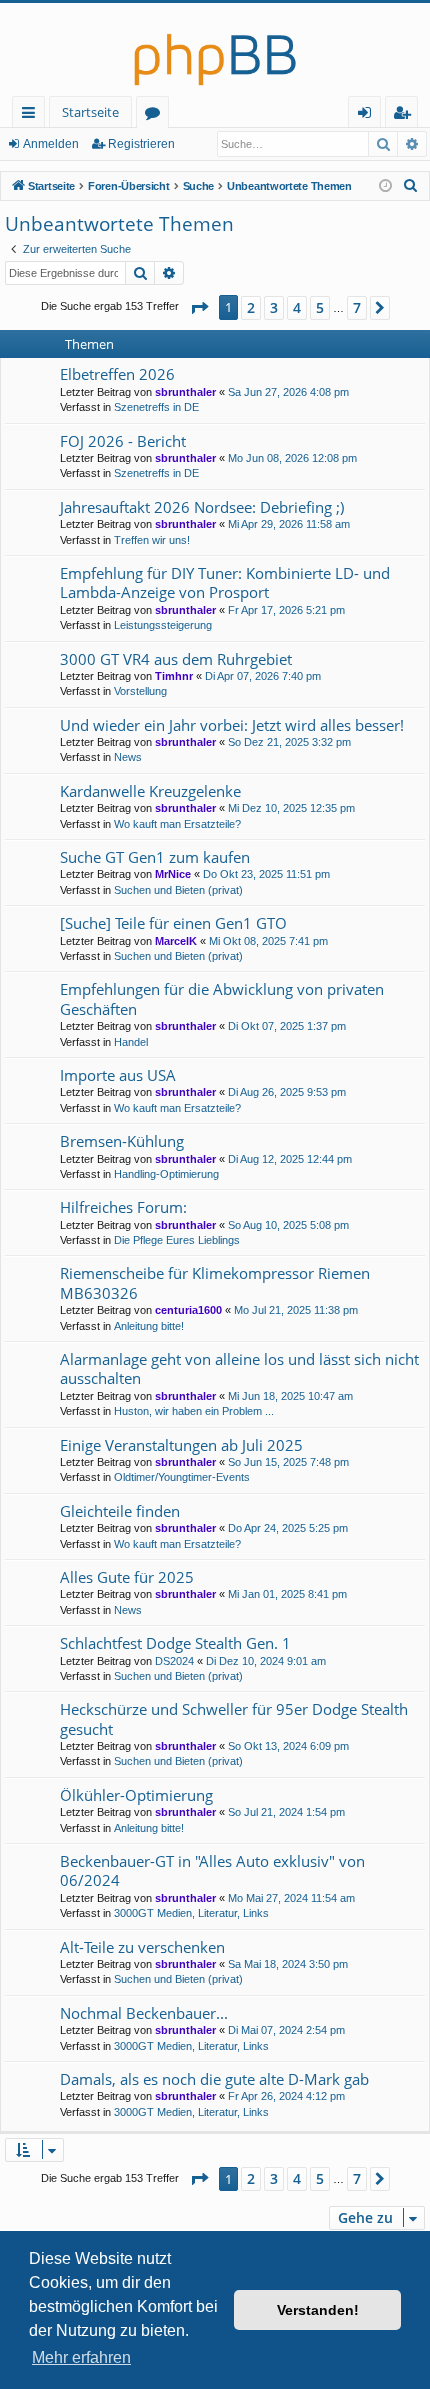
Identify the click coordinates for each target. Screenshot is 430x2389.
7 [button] (357, 307)
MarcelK (176, 941)
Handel (131, 1042)
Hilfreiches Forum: (123, 1207)
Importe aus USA (118, 1075)
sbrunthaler (185, 392)
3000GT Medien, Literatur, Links (191, 1913)
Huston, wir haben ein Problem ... (194, 1411)
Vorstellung (140, 691)
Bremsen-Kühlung (122, 1141)
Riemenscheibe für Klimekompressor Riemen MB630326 (215, 1282)
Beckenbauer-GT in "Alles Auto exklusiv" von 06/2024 (212, 1870)
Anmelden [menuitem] (368, 115)
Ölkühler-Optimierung (136, 1795)
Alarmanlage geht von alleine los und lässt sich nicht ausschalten (239, 1368)
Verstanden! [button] (318, 2310)
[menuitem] (411, 186)
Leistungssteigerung (163, 625)
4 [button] (297, 307)
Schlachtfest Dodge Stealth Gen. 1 (175, 1643)
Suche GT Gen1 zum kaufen (155, 857)
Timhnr (174, 676)
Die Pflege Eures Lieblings (177, 1240)
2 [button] (251, 307)
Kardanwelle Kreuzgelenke (150, 791)
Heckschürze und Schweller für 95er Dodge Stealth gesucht (234, 1718)
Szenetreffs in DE (156, 407)
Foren (156, 115)
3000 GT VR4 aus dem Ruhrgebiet (176, 659)
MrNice (173, 874)
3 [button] (274, 307)
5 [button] (320, 307)
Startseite (90, 112)
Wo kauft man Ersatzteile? (177, 824)
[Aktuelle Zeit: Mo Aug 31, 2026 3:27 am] (385, 186)
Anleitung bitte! (149, 1326)
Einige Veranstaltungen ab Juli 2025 (181, 1445)
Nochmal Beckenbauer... (144, 2013)
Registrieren (141, 144)
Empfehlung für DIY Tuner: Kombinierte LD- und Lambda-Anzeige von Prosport (225, 582)
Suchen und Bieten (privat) (178, 890)
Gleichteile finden (120, 1511)
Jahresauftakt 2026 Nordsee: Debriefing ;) (202, 507)
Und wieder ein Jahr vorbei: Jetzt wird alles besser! (232, 725)
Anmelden (51, 144)
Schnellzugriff (32, 115)
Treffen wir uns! (152, 540)
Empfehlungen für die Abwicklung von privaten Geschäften (222, 998)
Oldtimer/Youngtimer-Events (182, 1477)
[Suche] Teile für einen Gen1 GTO (173, 923)
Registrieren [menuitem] (405, 115)
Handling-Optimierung (166, 1174)
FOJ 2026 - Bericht (123, 441)
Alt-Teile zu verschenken (142, 1947)
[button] (199, 308)
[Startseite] (215, 49)
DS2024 (174, 1661)
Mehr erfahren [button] (81, 2357)
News (128, 757)
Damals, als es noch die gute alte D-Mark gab (214, 2079)
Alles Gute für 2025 (127, 1577)
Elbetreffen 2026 (117, 374)
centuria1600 (188, 1310)
